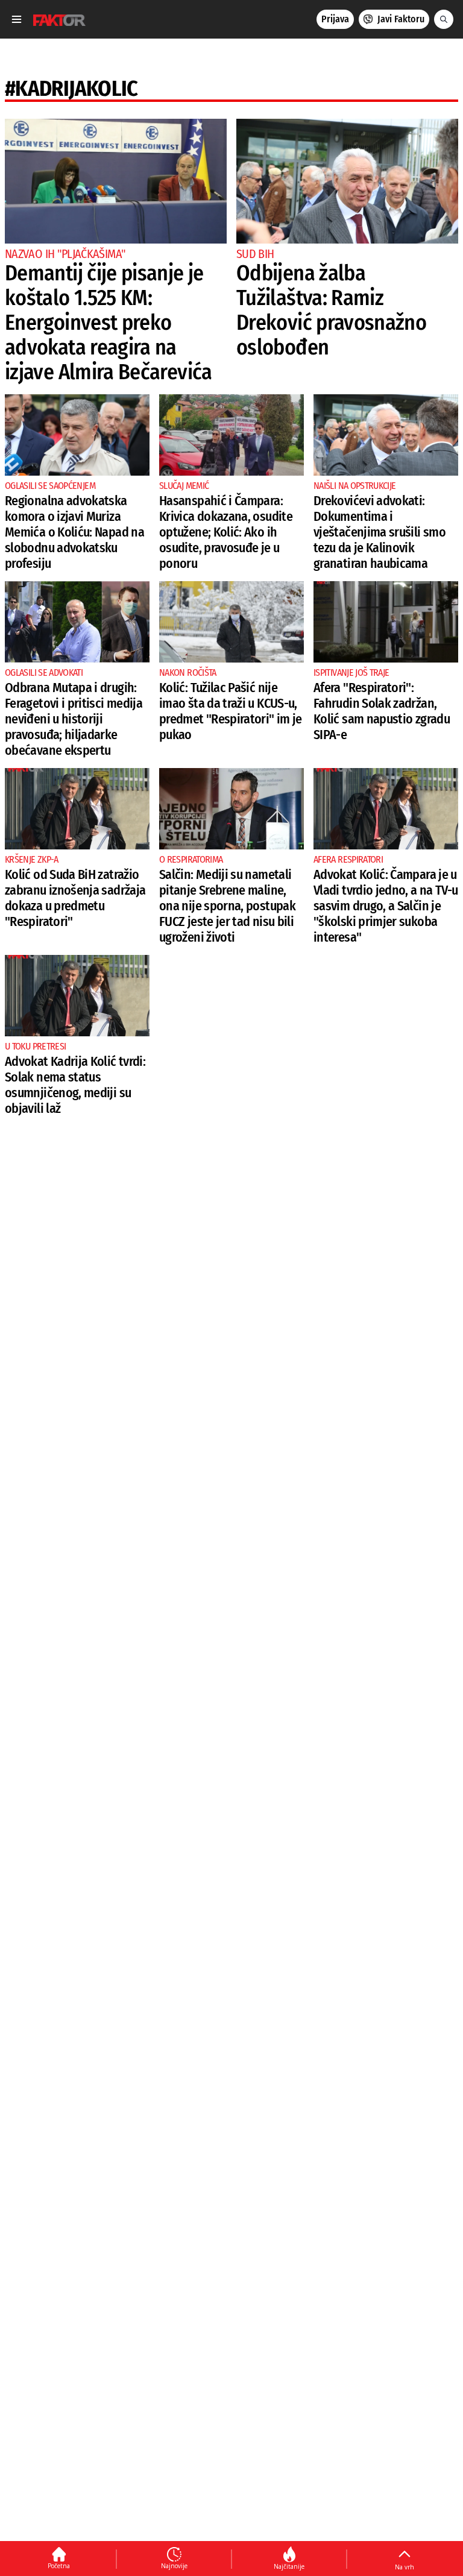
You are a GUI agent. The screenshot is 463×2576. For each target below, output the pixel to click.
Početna (59, 2566)
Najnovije (174, 2566)
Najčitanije (289, 2566)
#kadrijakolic (71, 89)
